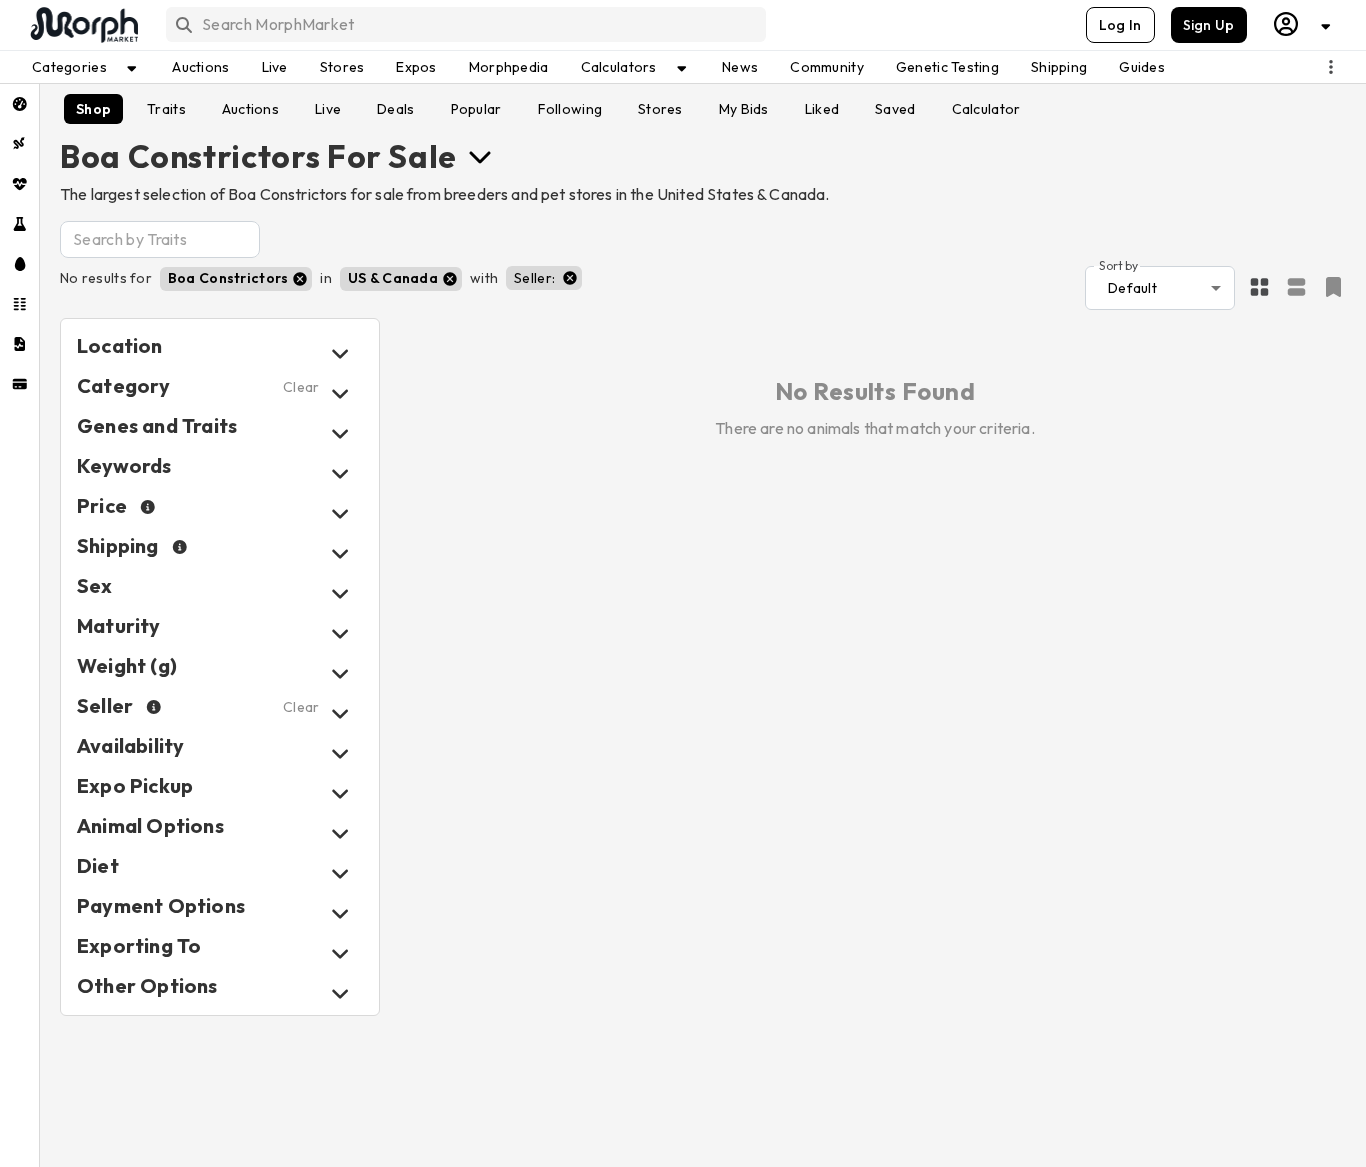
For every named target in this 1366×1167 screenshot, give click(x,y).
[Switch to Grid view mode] (1259, 288)
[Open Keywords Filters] (340, 473)
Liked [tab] (822, 109)
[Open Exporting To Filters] (340, 953)
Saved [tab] (895, 109)
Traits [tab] (166, 109)
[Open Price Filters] (340, 513)
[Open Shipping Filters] (340, 553)
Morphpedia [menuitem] (509, 67)
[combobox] (464, 24)
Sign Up (1209, 25)
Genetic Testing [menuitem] (947, 67)
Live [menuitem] (275, 67)
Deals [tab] (395, 109)
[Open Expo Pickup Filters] (340, 793)
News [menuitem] (740, 67)
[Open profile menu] (1303, 24)
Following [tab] (570, 109)
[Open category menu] (480, 156)
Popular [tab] (476, 109)
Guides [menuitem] (1142, 67)
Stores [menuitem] (342, 67)
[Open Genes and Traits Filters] (340, 433)
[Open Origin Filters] (340, 833)
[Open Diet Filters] (340, 873)
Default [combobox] (1132, 288)
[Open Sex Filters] (340, 593)
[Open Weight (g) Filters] (340, 673)
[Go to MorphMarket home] (83, 25)
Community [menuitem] (827, 67)
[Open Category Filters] (340, 393)
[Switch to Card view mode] (1296, 288)
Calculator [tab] (986, 109)
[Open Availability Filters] (340, 753)
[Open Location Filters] (340, 353)
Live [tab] (328, 109)
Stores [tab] (660, 109)
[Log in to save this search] (1333, 287)
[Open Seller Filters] (340, 713)
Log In (1120, 25)
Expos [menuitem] (416, 67)
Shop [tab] (93, 109)
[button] (236, 279)
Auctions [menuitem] (200, 67)
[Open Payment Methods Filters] (340, 913)
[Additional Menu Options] (1331, 67)
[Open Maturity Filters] (340, 633)
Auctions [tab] (250, 109)
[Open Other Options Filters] (340, 993)
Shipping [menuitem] (1059, 67)
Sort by (1118, 264)
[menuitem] (19, 104)
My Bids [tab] (744, 109)
